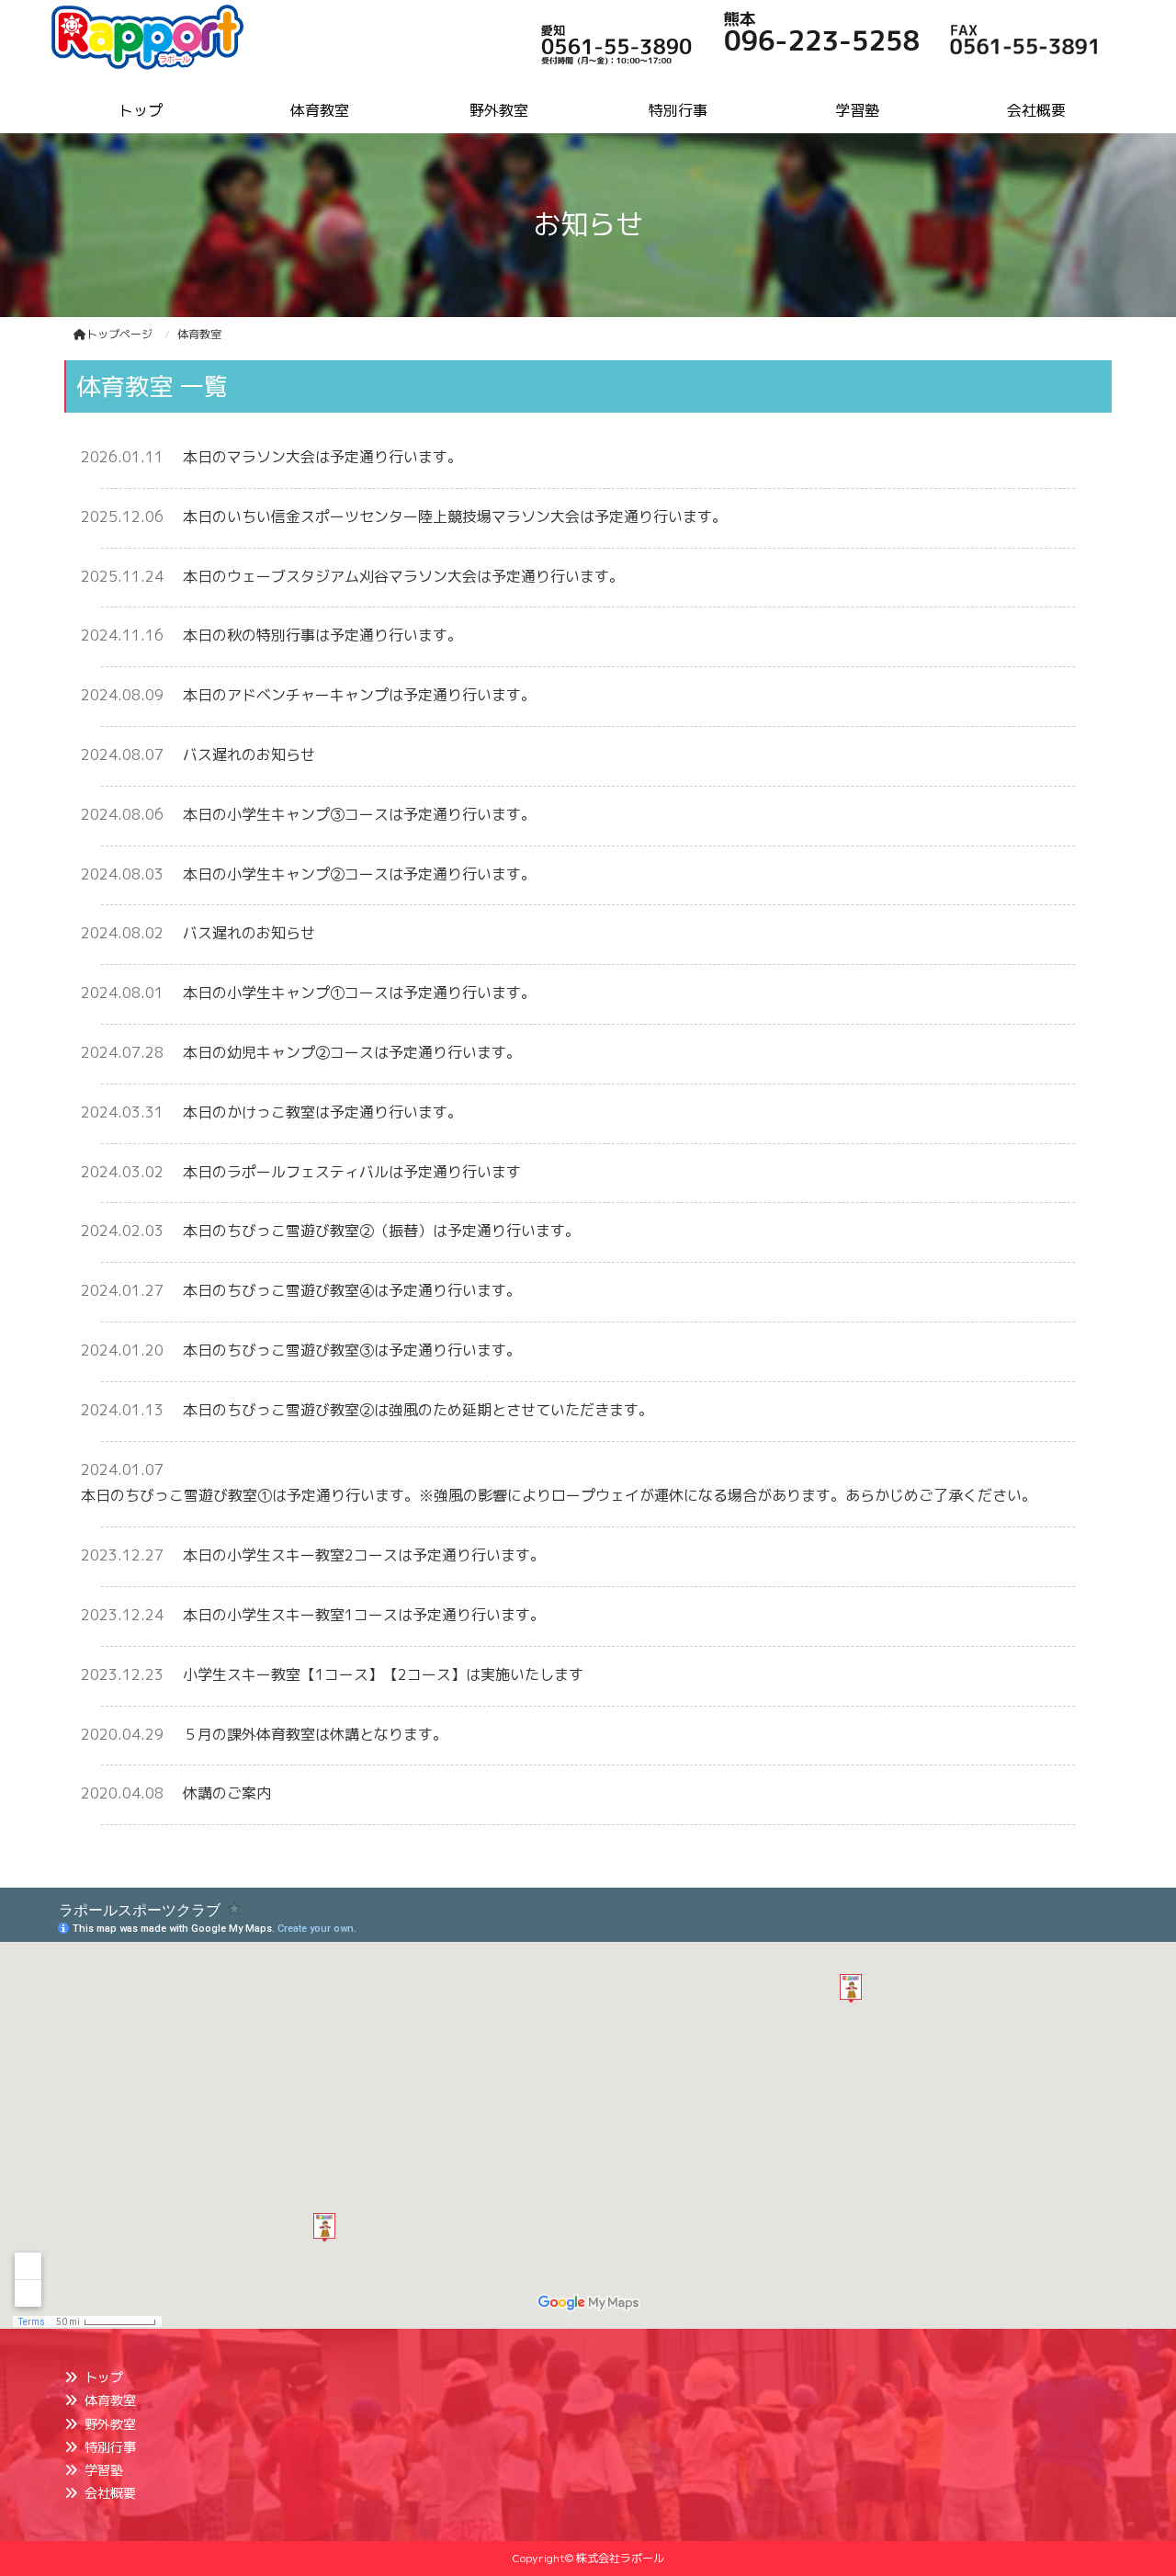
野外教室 (110, 2424)
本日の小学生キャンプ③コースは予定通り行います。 (359, 814)
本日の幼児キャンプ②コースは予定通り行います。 (352, 1052)
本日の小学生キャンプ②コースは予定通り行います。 (359, 874)
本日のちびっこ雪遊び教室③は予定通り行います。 (352, 1350)
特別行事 (110, 2447)
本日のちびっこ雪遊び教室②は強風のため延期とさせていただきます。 (418, 1410)
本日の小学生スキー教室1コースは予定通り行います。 (364, 1615)
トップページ (119, 334)
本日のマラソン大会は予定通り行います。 (322, 457)
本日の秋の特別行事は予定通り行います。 (322, 635)
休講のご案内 (227, 1793)
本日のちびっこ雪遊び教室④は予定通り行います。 (352, 1290)
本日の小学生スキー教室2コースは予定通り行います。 (364, 1555)
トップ (104, 2377)
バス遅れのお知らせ (249, 755)
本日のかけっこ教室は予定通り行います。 (322, 1112)
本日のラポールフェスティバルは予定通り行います (352, 1172)
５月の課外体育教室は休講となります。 (315, 1734)
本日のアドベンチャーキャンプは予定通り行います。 (359, 695)
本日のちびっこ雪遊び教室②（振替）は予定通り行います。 (381, 1231)
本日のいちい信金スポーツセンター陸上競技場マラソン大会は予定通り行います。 (455, 516)
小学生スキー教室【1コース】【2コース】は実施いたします (383, 1674)
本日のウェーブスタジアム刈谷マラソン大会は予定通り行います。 (403, 576)
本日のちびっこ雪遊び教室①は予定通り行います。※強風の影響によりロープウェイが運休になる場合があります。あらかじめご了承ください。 (559, 1495)
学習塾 (104, 2470)
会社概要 (110, 2493)
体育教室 (110, 2400)
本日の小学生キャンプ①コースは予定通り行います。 (359, 993)
